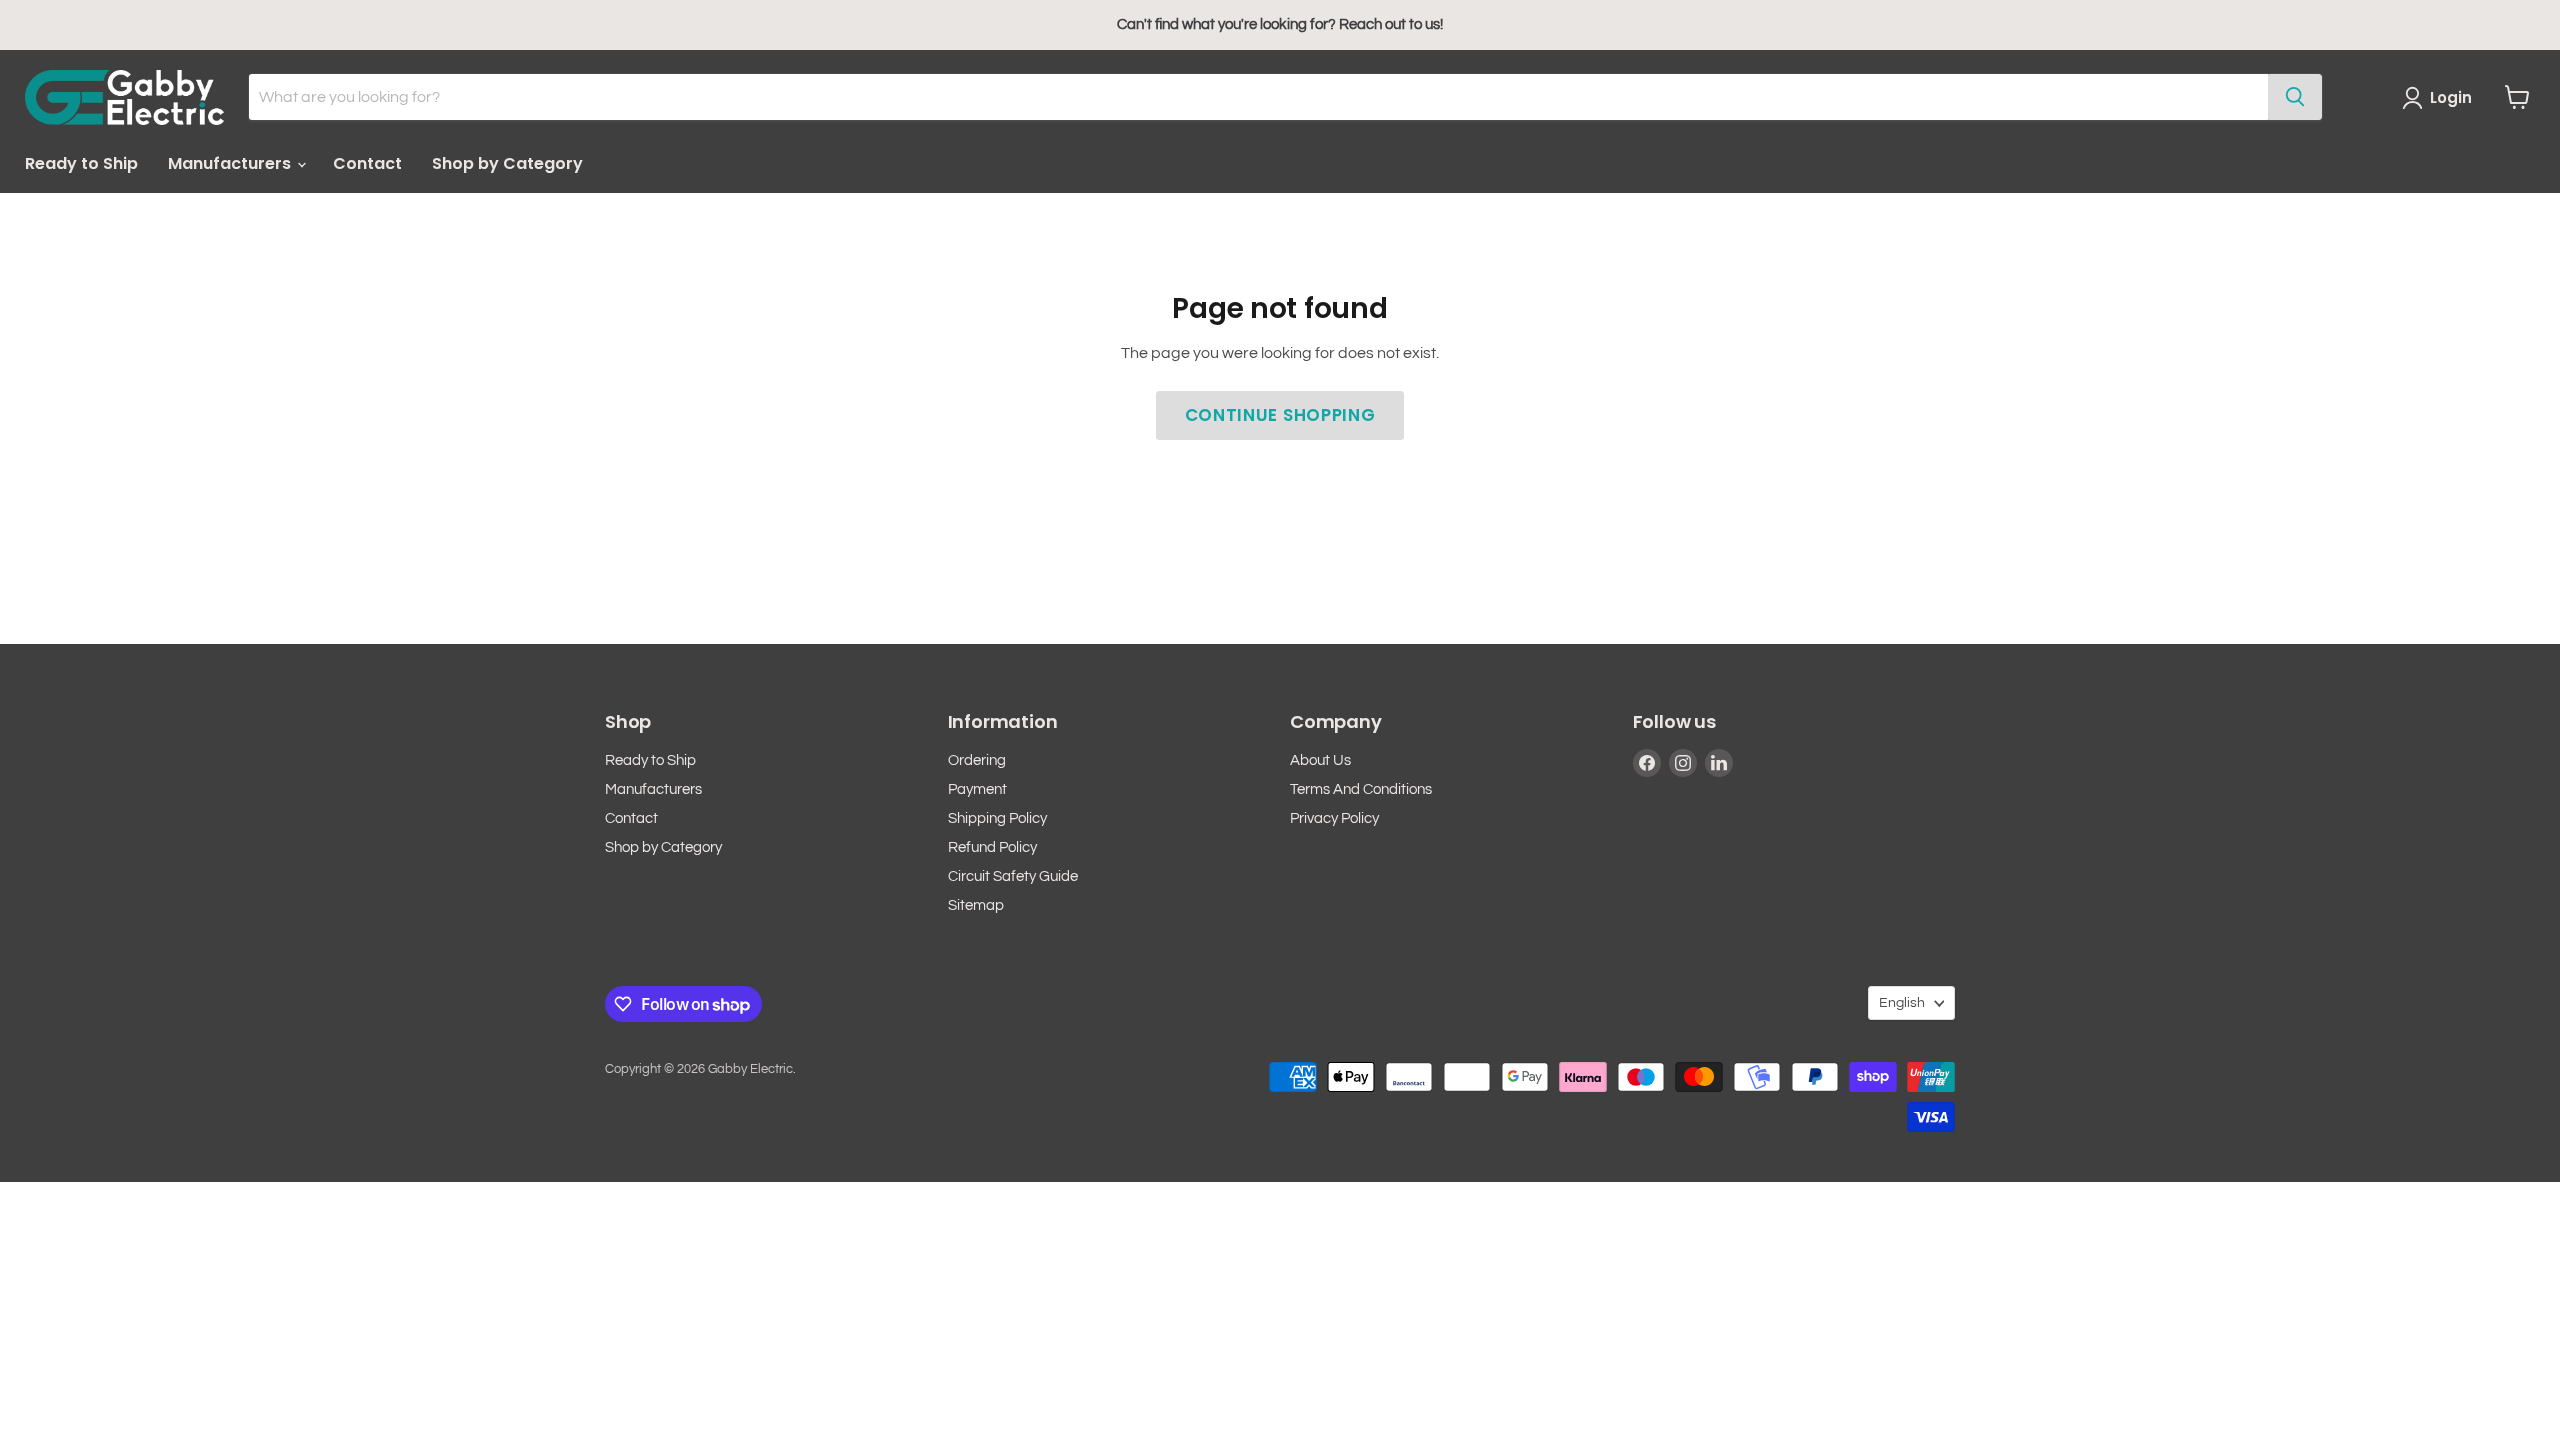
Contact (367, 163)
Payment (977, 789)
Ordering (977, 760)
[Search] (2295, 97)
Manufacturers (231, 163)
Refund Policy (992, 847)
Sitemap (976, 905)
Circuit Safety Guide (1013, 876)
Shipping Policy (997, 818)
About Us (1320, 760)
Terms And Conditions (1361, 789)
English (1902, 1003)
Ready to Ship (81, 163)
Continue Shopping (1280, 415)
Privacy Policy (1334, 818)
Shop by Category (507, 163)
